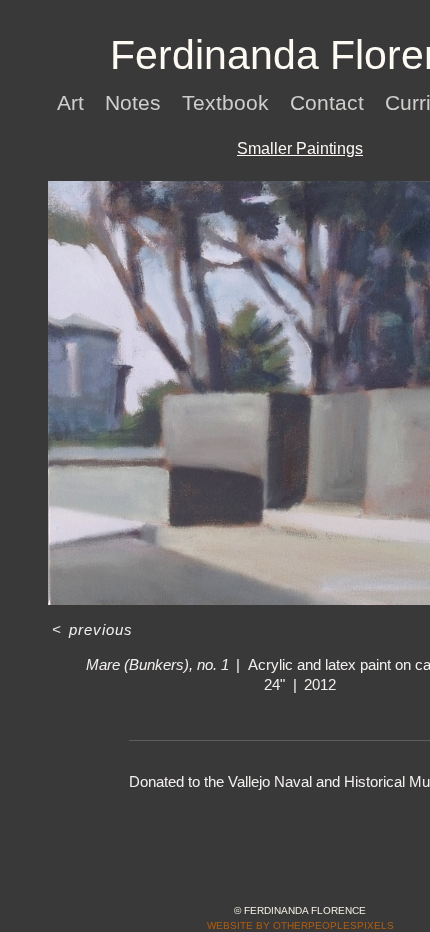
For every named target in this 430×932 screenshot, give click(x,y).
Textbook (228, 102)
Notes (136, 102)
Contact (331, 102)
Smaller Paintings (300, 148)
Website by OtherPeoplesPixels (300, 925)
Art (72, 102)
